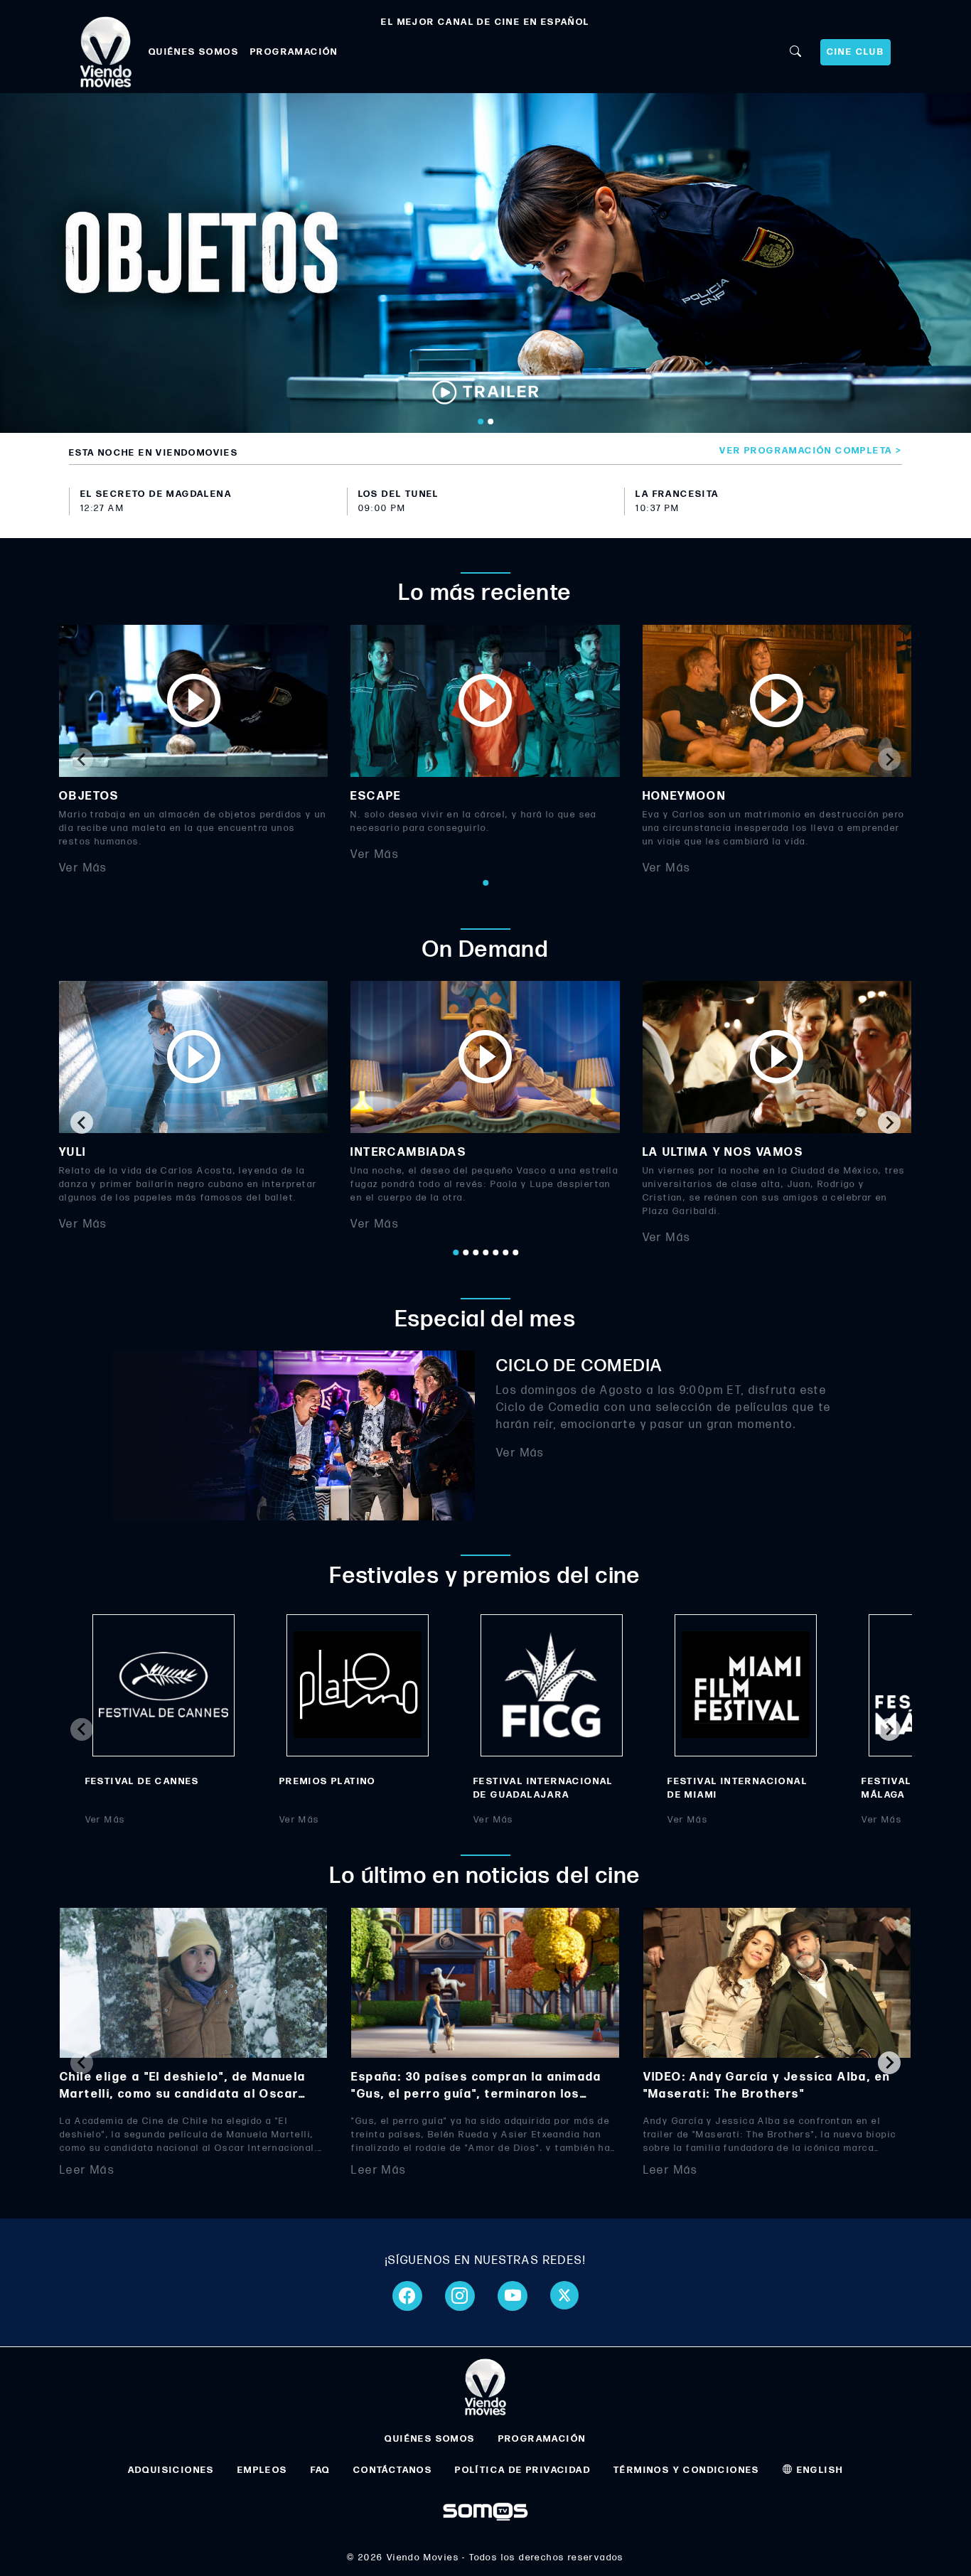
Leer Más (87, 2170)
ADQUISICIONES (171, 2470)
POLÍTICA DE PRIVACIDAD (523, 2470)
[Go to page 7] (515, 1252)
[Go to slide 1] (481, 422)
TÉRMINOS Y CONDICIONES (687, 2470)
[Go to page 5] (495, 1252)
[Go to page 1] (485, 883)
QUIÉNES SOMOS (194, 52)
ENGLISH (818, 2470)
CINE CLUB (856, 52)
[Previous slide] (82, 759)
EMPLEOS (263, 2470)
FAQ (321, 2470)
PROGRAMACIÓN (294, 52)
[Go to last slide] (82, 1122)
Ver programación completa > (811, 451)
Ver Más (83, 868)
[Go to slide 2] (490, 422)
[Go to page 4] (485, 1252)
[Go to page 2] (466, 1252)
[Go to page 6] (505, 1252)
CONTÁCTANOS (393, 2470)
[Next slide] (889, 759)
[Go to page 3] (476, 1252)
